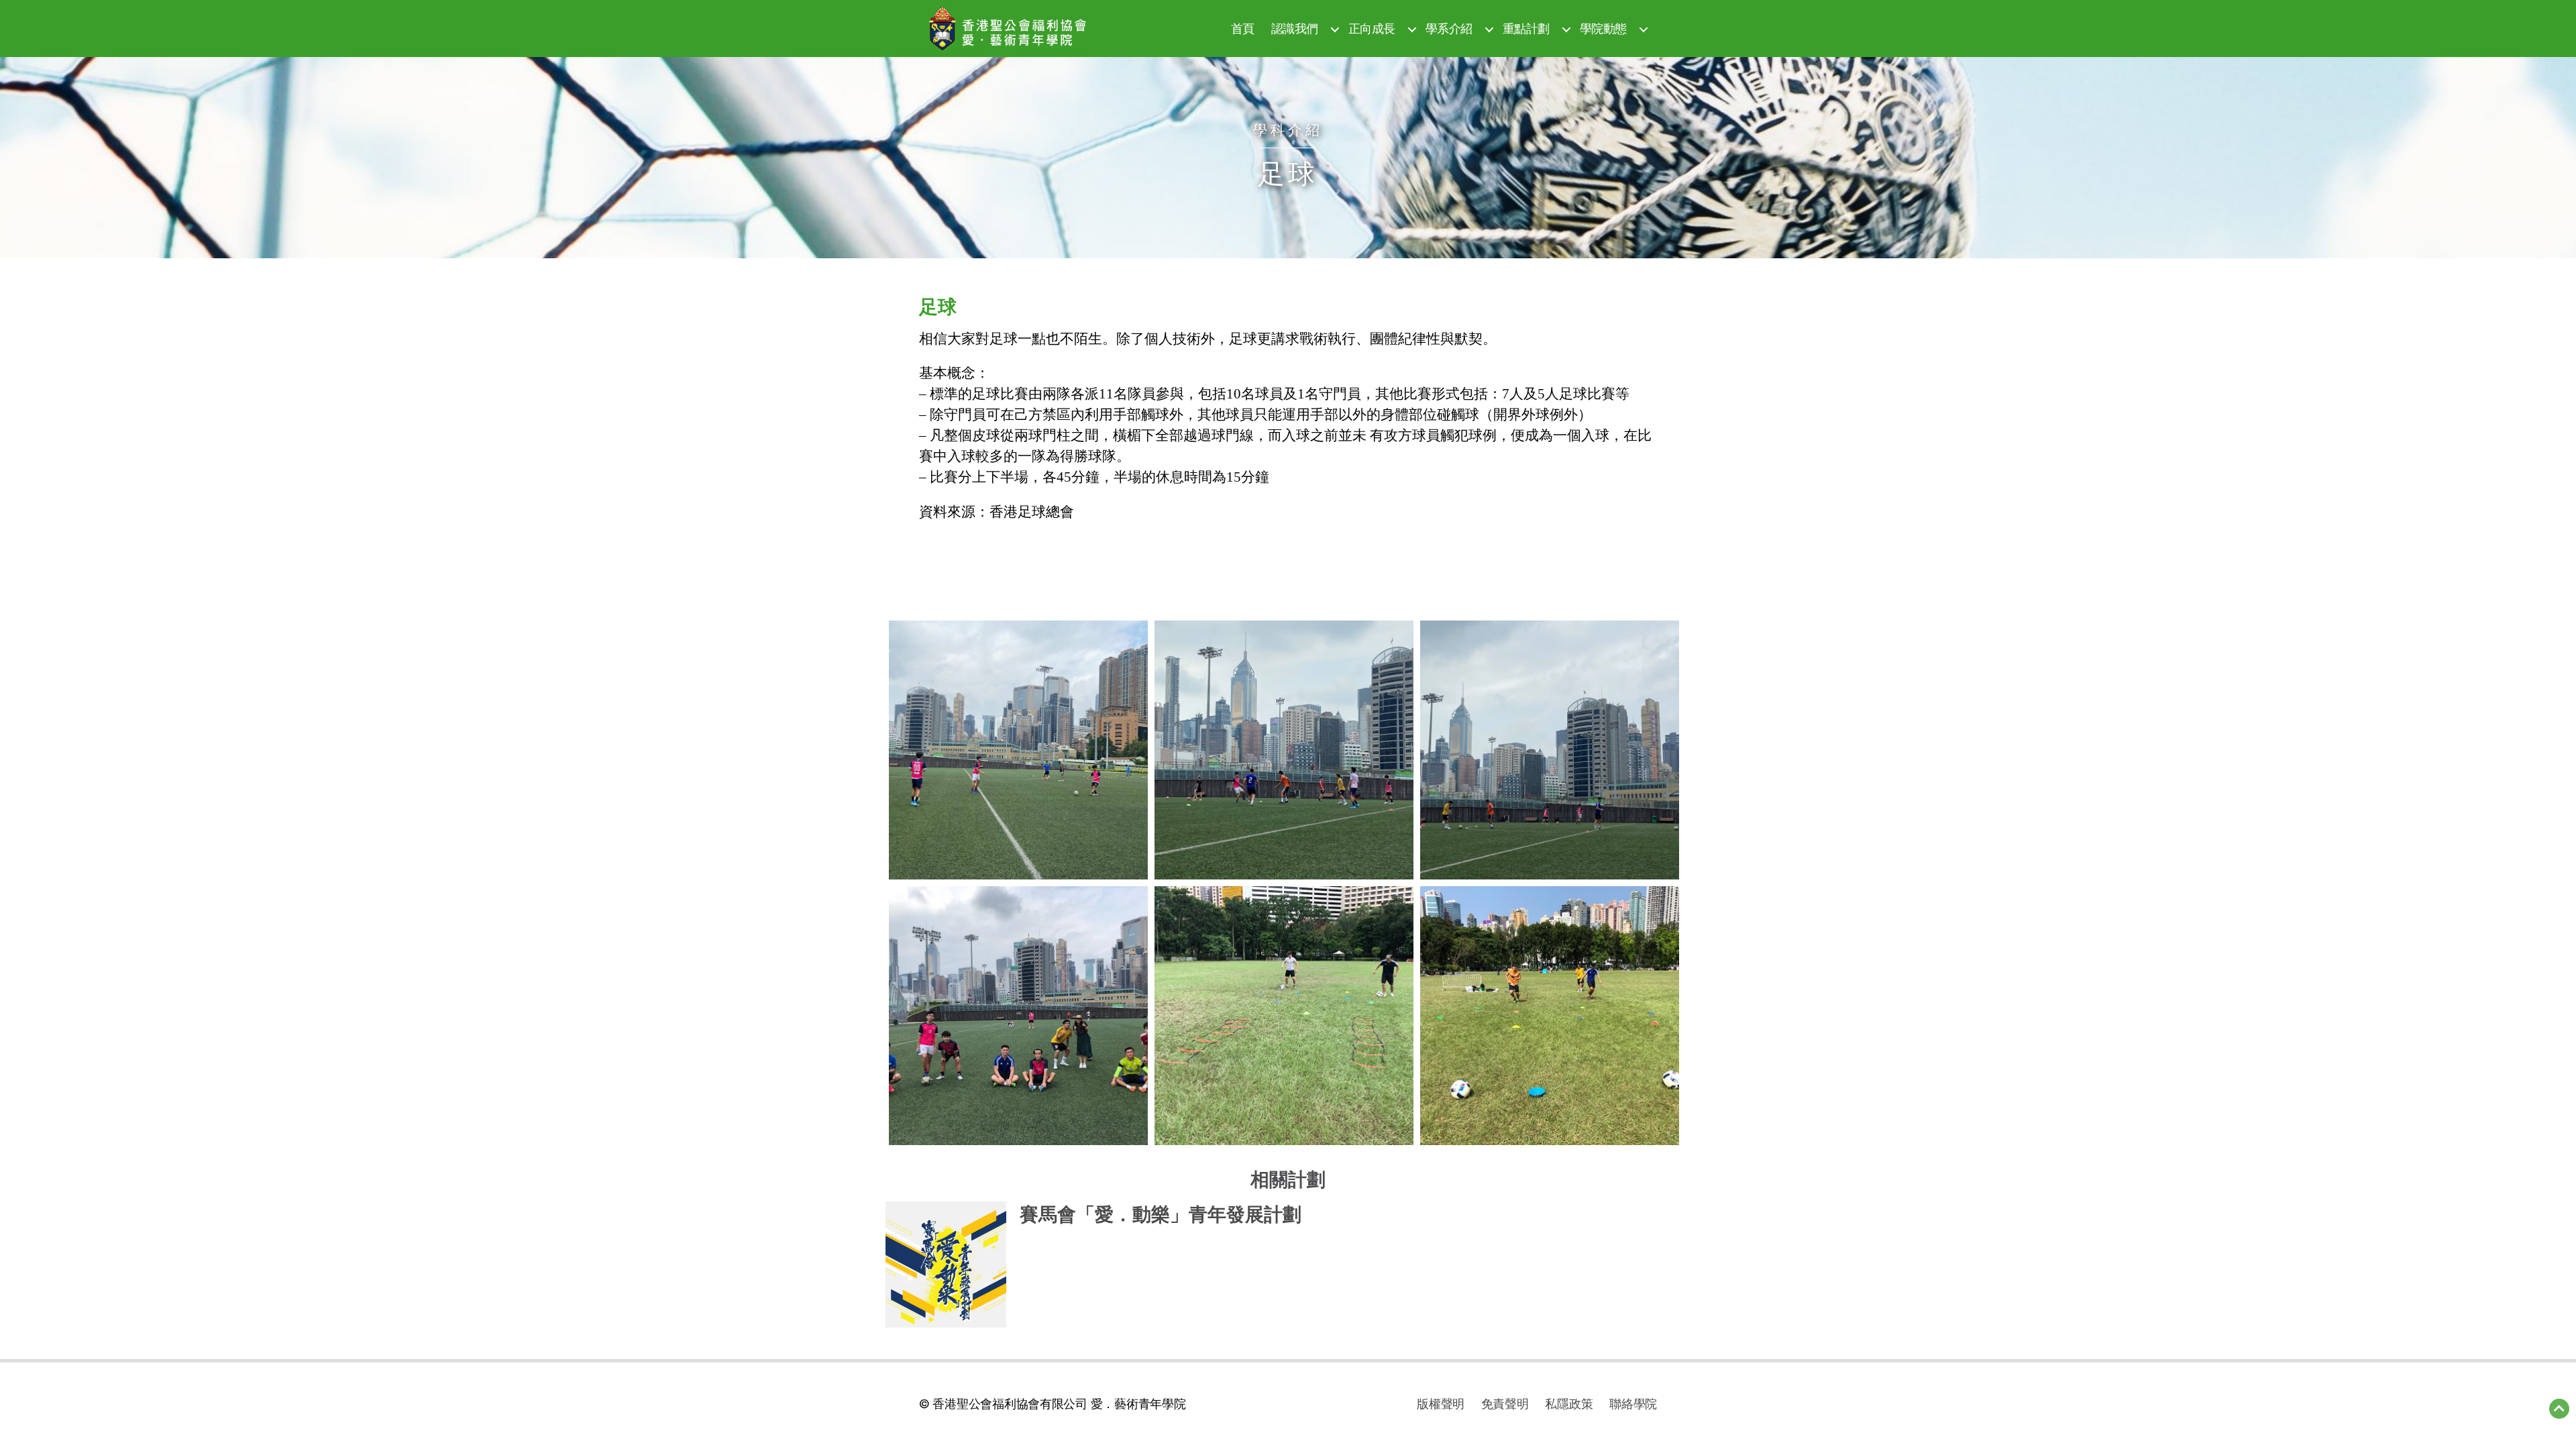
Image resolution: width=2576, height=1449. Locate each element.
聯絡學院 (1633, 1404)
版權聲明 (1441, 1404)
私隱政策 (1569, 1404)
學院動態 (1603, 29)
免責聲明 (1505, 1404)
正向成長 (1372, 29)
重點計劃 (1526, 29)
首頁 (1243, 29)
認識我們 (1295, 29)
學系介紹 (1449, 29)
